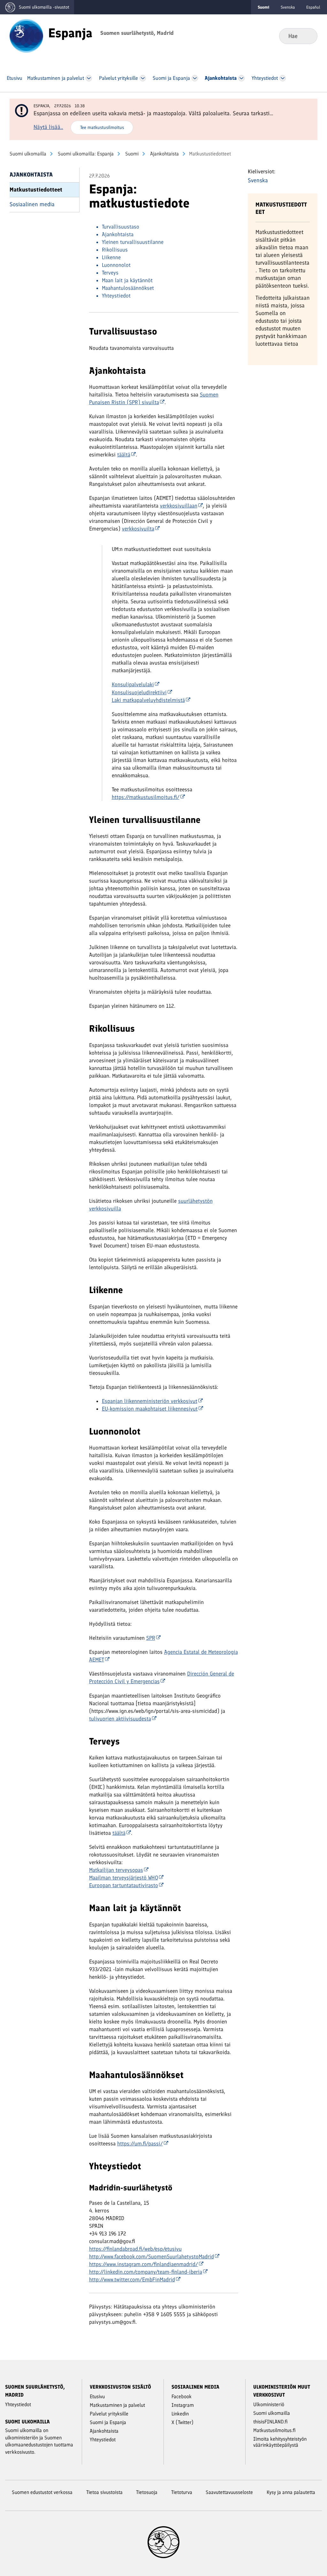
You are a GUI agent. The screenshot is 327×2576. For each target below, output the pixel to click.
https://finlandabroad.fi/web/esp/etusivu (135, 2249)
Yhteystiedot (116, 296)
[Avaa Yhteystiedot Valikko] (283, 78)
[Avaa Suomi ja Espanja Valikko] (195, 78)
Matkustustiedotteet (36, 190)
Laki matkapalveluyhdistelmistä (148, 700)
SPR (151, 1638)
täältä (124, 455)
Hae (307, 36)
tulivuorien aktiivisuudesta (120, 1719)
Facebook (182, 2396)
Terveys (110, 273)
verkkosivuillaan (179, 506)
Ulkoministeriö (269, 2404)
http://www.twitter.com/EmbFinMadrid (132, 2279)
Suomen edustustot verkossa (42, 2492)
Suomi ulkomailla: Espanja (85, 154)
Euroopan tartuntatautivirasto (124, 1885)
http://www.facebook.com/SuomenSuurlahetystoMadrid (152, 2256)
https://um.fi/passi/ (140, 2143)
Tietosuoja (147, 2492)
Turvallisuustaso (121, 227)
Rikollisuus (115, 250)
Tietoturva (182, 2492)
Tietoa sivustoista (104, 2492)
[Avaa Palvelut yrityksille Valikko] (143, 78)
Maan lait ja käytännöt (127, 280)
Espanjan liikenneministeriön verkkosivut (150, 1401)
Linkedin (180, 2414)
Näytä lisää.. (48, 127)
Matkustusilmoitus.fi (274, 2430)
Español (313, 7)
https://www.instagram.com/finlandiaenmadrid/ (144, 2264)
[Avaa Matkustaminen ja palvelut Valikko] (89, 78)
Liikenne (111, 257)
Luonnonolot (116, 265)
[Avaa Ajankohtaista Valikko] (242, 78)
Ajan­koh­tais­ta (164, 154)
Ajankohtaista (118, 234)
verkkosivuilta (138, 529)
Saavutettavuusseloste (229, 2492)
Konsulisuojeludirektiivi (139, 692)
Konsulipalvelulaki (133, 684)
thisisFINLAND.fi (270, 2422)
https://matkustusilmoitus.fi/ (146, 797)
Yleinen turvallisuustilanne (133, 242)
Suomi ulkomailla (28, 154)
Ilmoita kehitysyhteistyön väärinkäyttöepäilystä (280, 2442)
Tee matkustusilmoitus (102, 127)
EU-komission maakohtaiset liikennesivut (150, 1409)
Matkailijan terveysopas (116, 1870)
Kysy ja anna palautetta (291, 2492)
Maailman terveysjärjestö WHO (124, 1878)
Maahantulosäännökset (128, 288)
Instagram (183, 2405)
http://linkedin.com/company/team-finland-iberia (146, 2272)
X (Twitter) (183, 2422)
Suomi (131, 154)
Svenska (288, 7)
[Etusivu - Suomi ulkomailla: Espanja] (26, 35)
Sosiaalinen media (32, 204)
